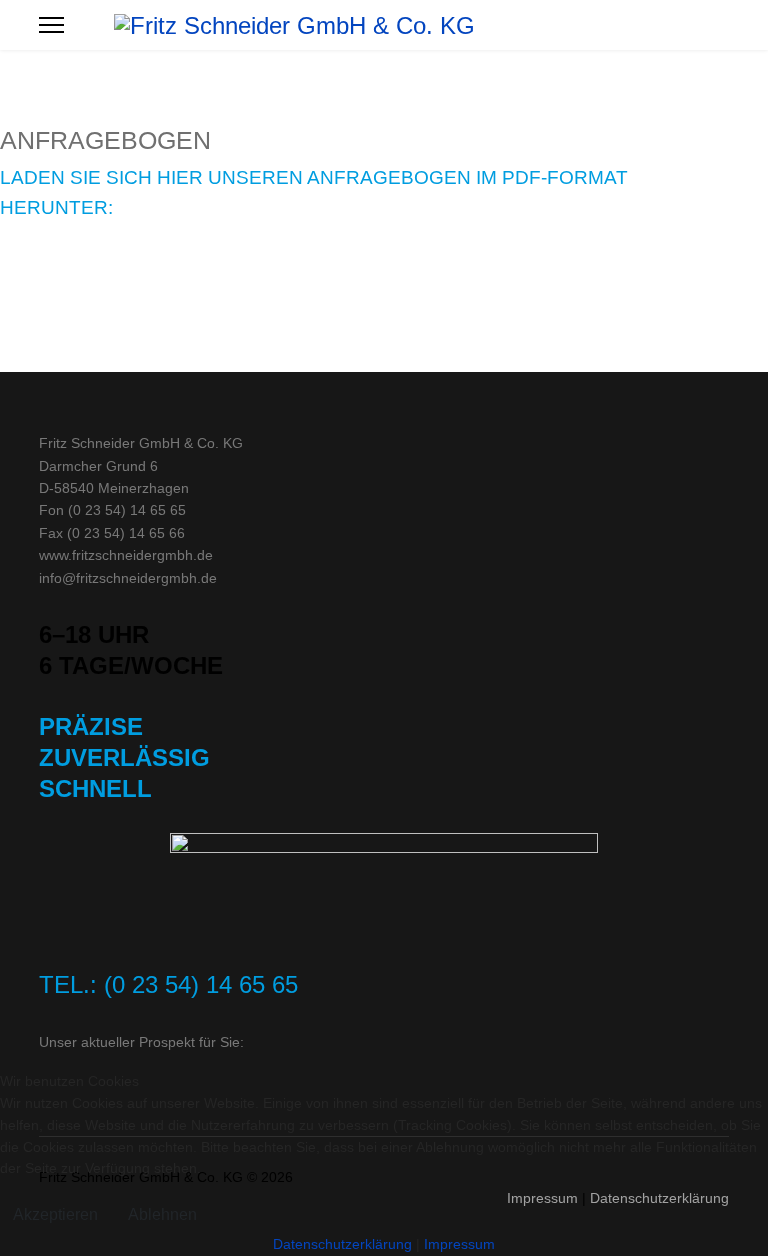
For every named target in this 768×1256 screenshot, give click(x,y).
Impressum (459, 1244)
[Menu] (51, 25)
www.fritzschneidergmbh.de (126, 555)
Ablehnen (162, 1214)
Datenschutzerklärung (342, 1244)
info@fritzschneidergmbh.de (128, 578)
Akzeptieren (55, 1214)
